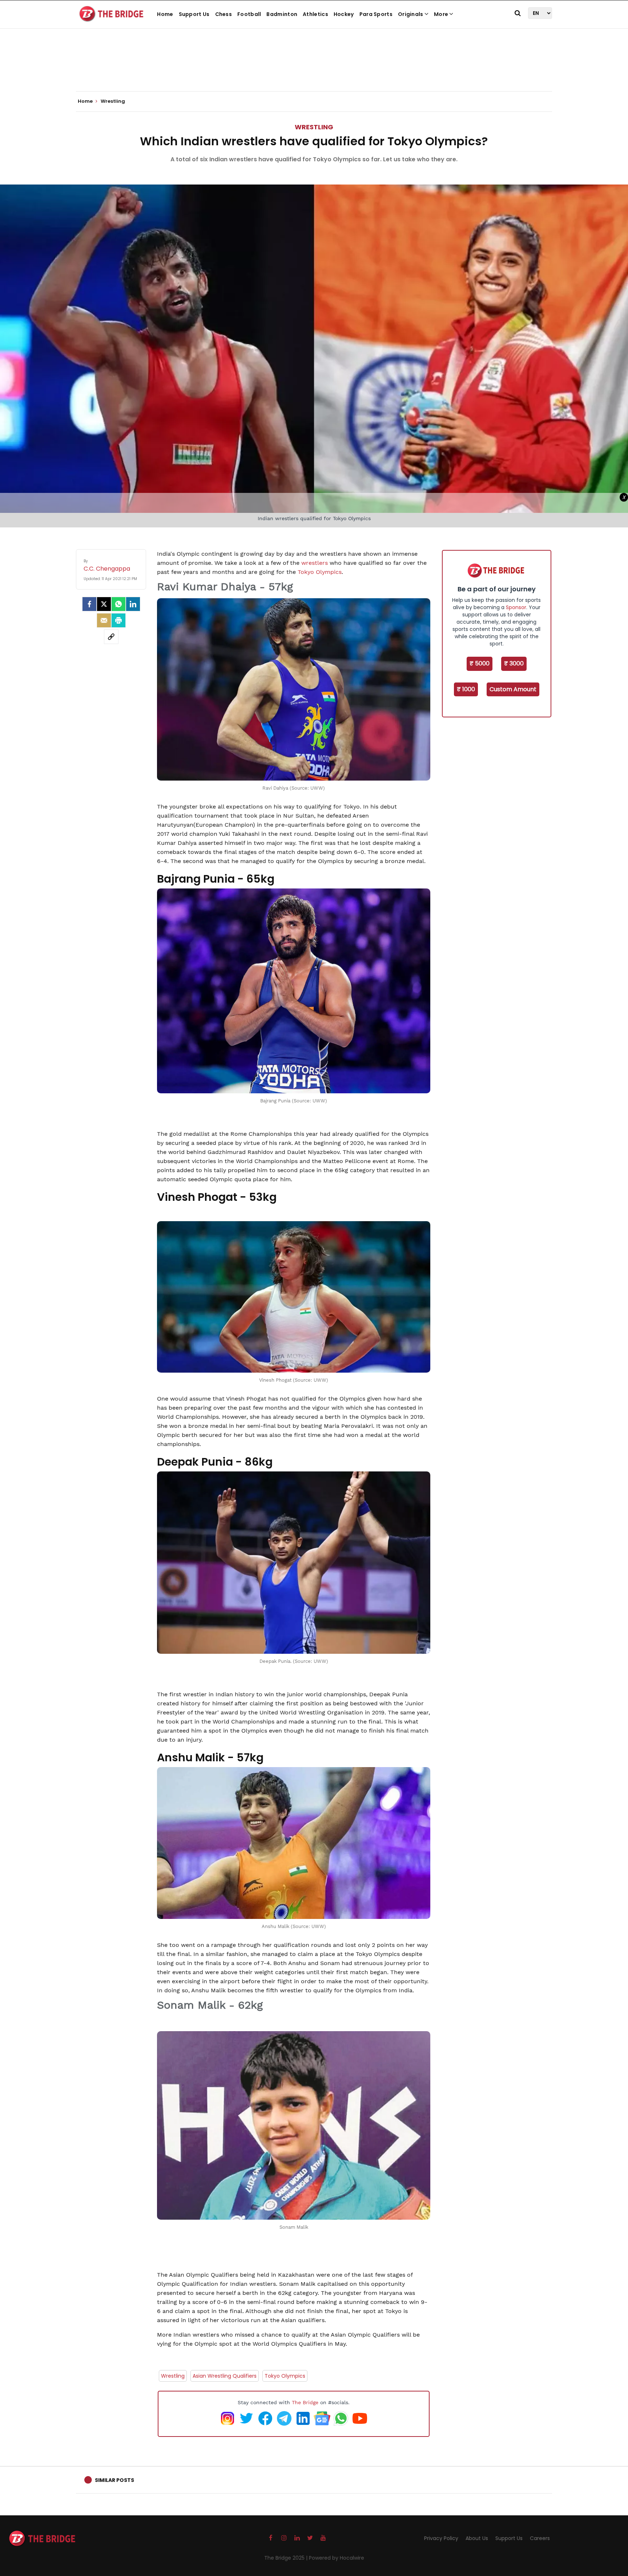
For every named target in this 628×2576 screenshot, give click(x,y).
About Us (477, 2538)
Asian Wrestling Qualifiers (225, 2376)
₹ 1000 (466, 689)
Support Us (194, 14)
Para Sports (376, 14)
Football (249, 14)
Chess (224, 14)
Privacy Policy (441, 2538)
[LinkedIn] (133, 604)
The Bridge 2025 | (287, 2558)
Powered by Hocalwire (337, 2558)
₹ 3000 (514, 663)
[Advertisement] (314, 69)
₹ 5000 (480, 663)
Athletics (315, 14)
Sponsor (516, 607)
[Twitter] (104, 604)
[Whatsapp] (118, 604)
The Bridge (305, 2402)
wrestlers (315, 563)
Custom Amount (513, 689)
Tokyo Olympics (320, 572)
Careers (540, 2538)
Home (165, 14)
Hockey (344, 14)
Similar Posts (114, 2480)
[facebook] (89, 604)
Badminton (282, 14)
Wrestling (314, 127)
